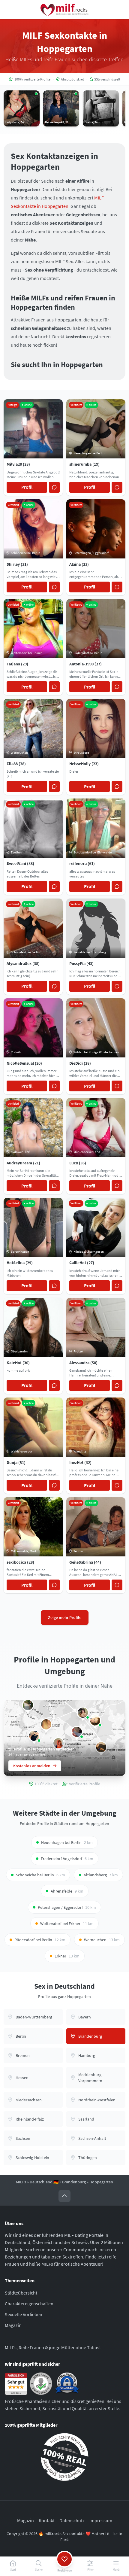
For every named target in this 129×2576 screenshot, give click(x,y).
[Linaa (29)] (46, 1724)
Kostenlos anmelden (32, 1766)
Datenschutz (72, 2520)
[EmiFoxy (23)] (83, 1713)
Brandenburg (74, 2182)
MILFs (21, 2182)
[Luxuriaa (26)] (34, 1735)
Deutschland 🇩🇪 (44, 2182)
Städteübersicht (21, 2293)
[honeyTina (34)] (28, 1705)
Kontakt (47, 2520)
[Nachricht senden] (54, 487)
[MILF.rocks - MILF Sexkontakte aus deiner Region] (64, 10)
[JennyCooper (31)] (95, 1720)
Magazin (13, 2325)
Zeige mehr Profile (65, 1617)
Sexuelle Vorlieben (24, 2314)
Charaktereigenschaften (29, 2304)
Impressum (101, 2520)
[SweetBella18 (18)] (77, 1732)
